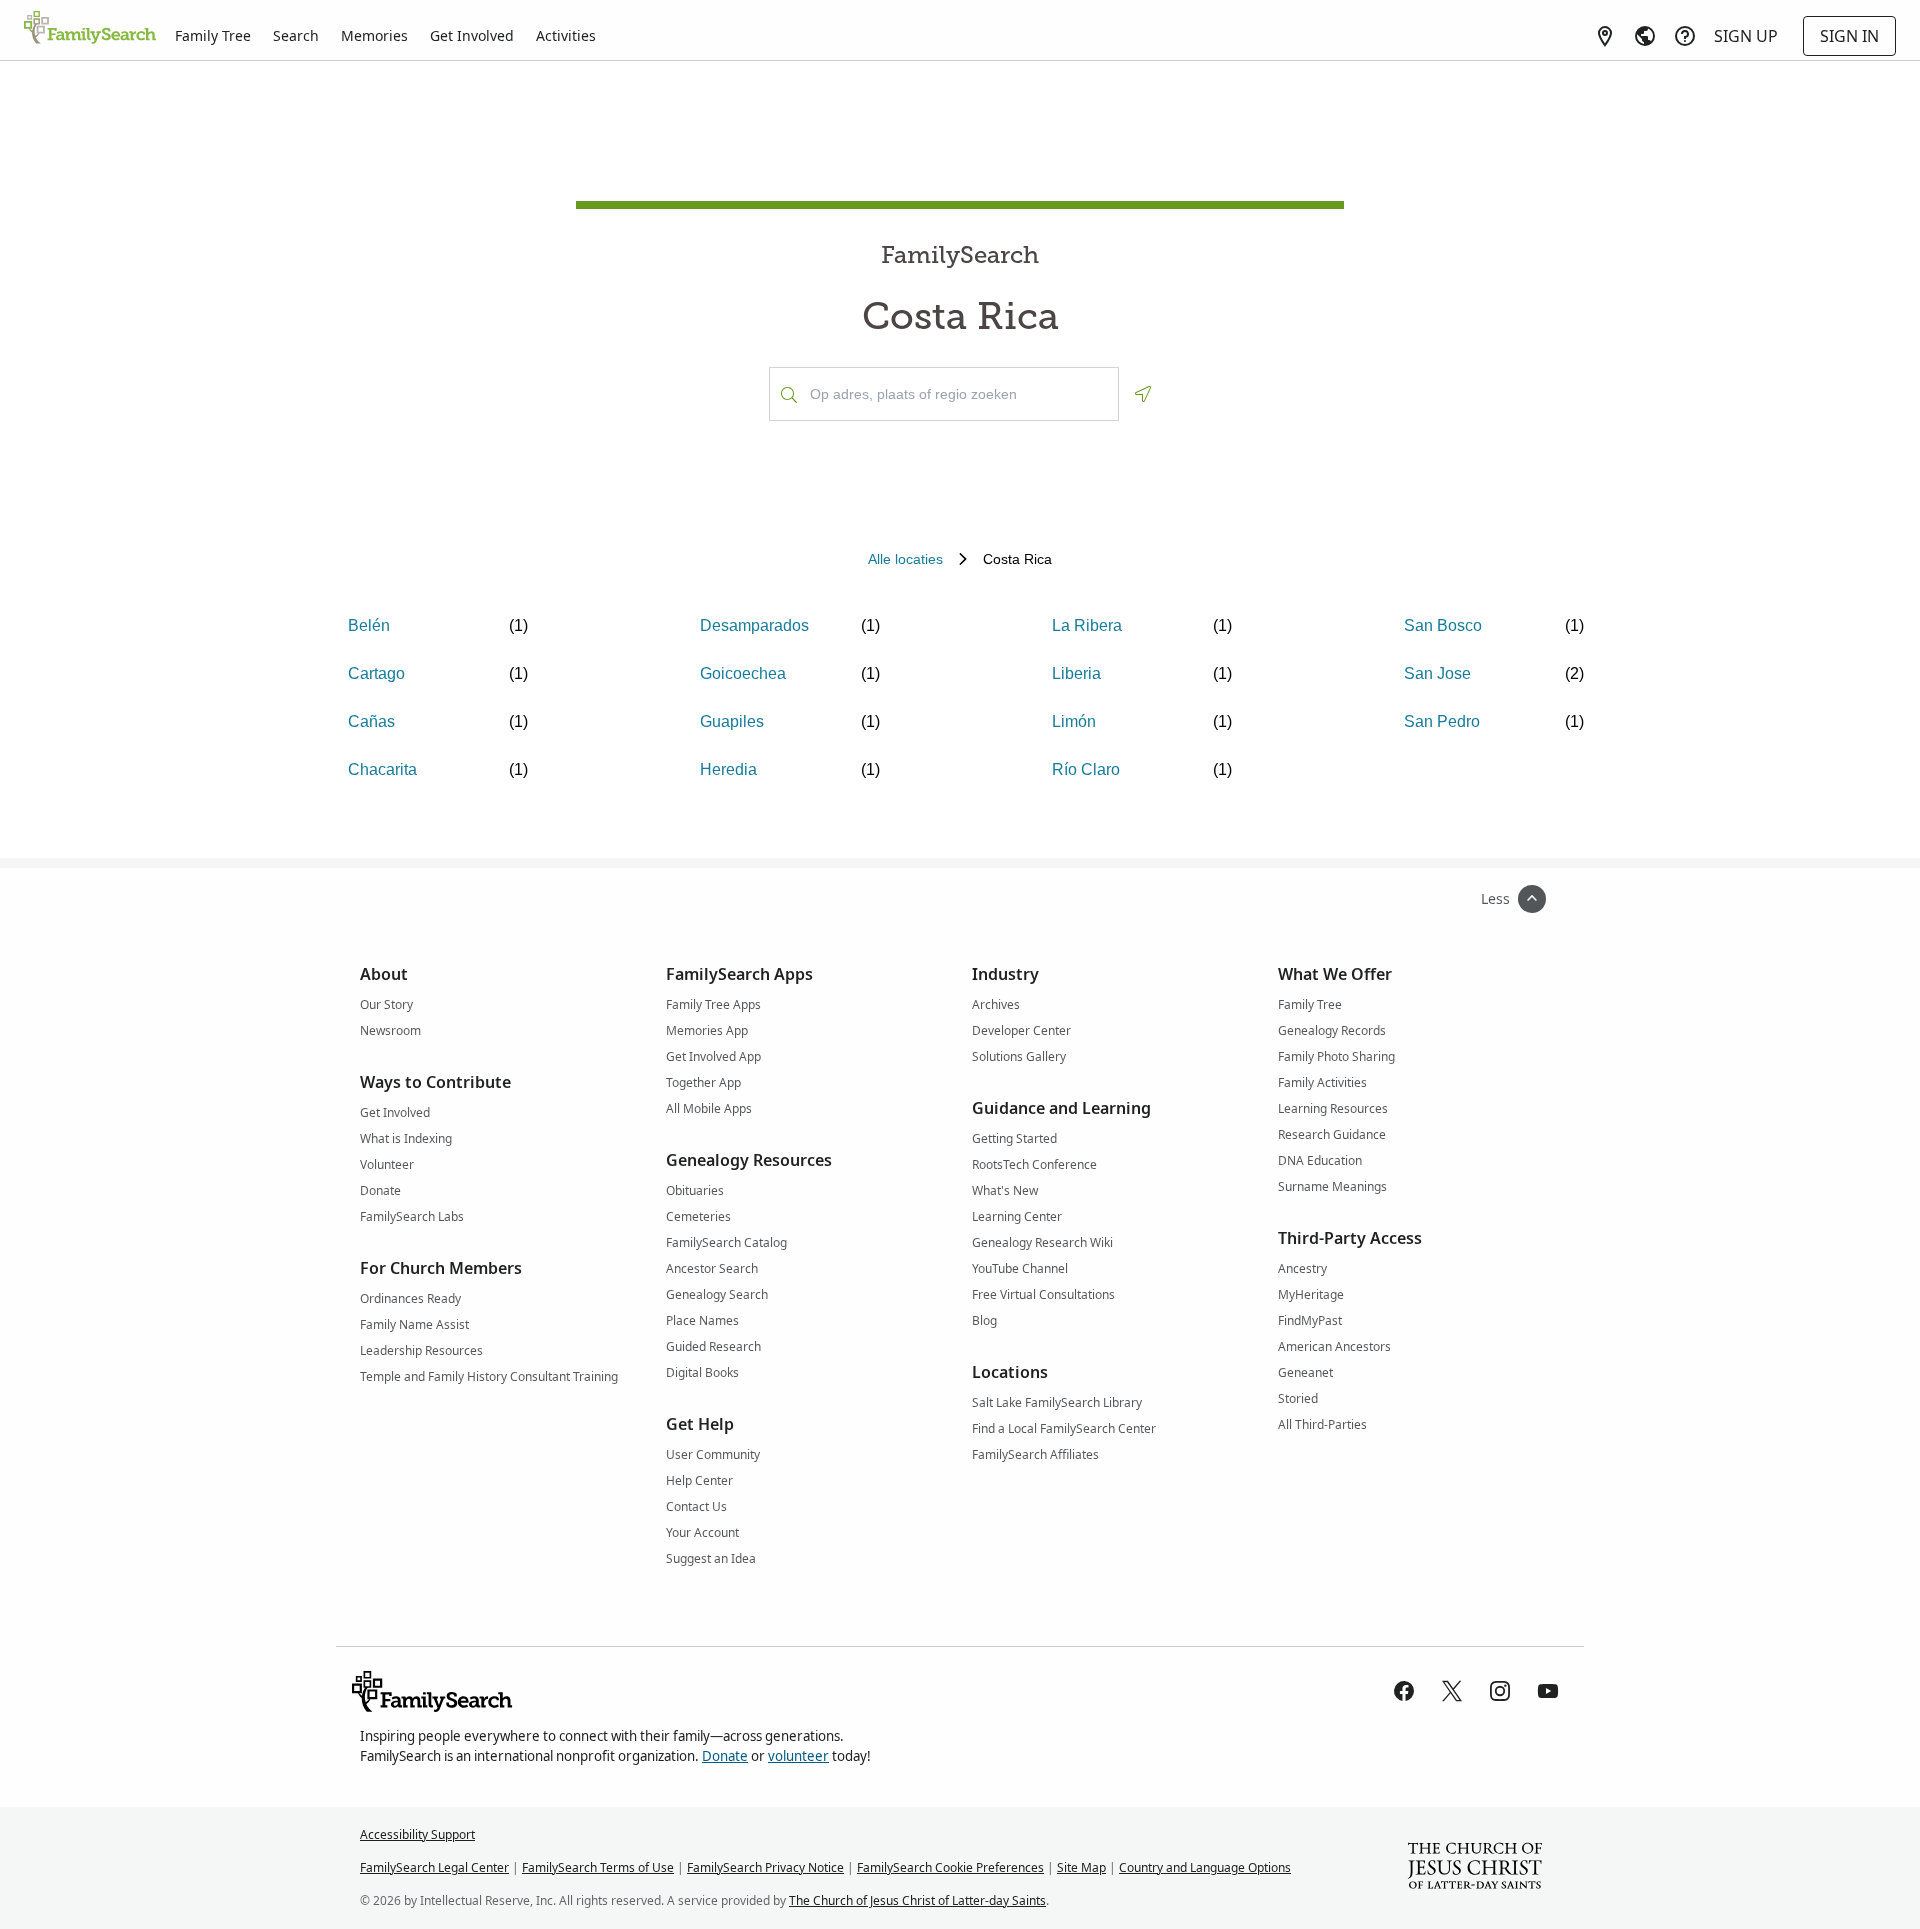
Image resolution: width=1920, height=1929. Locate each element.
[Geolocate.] (1143, 394)
